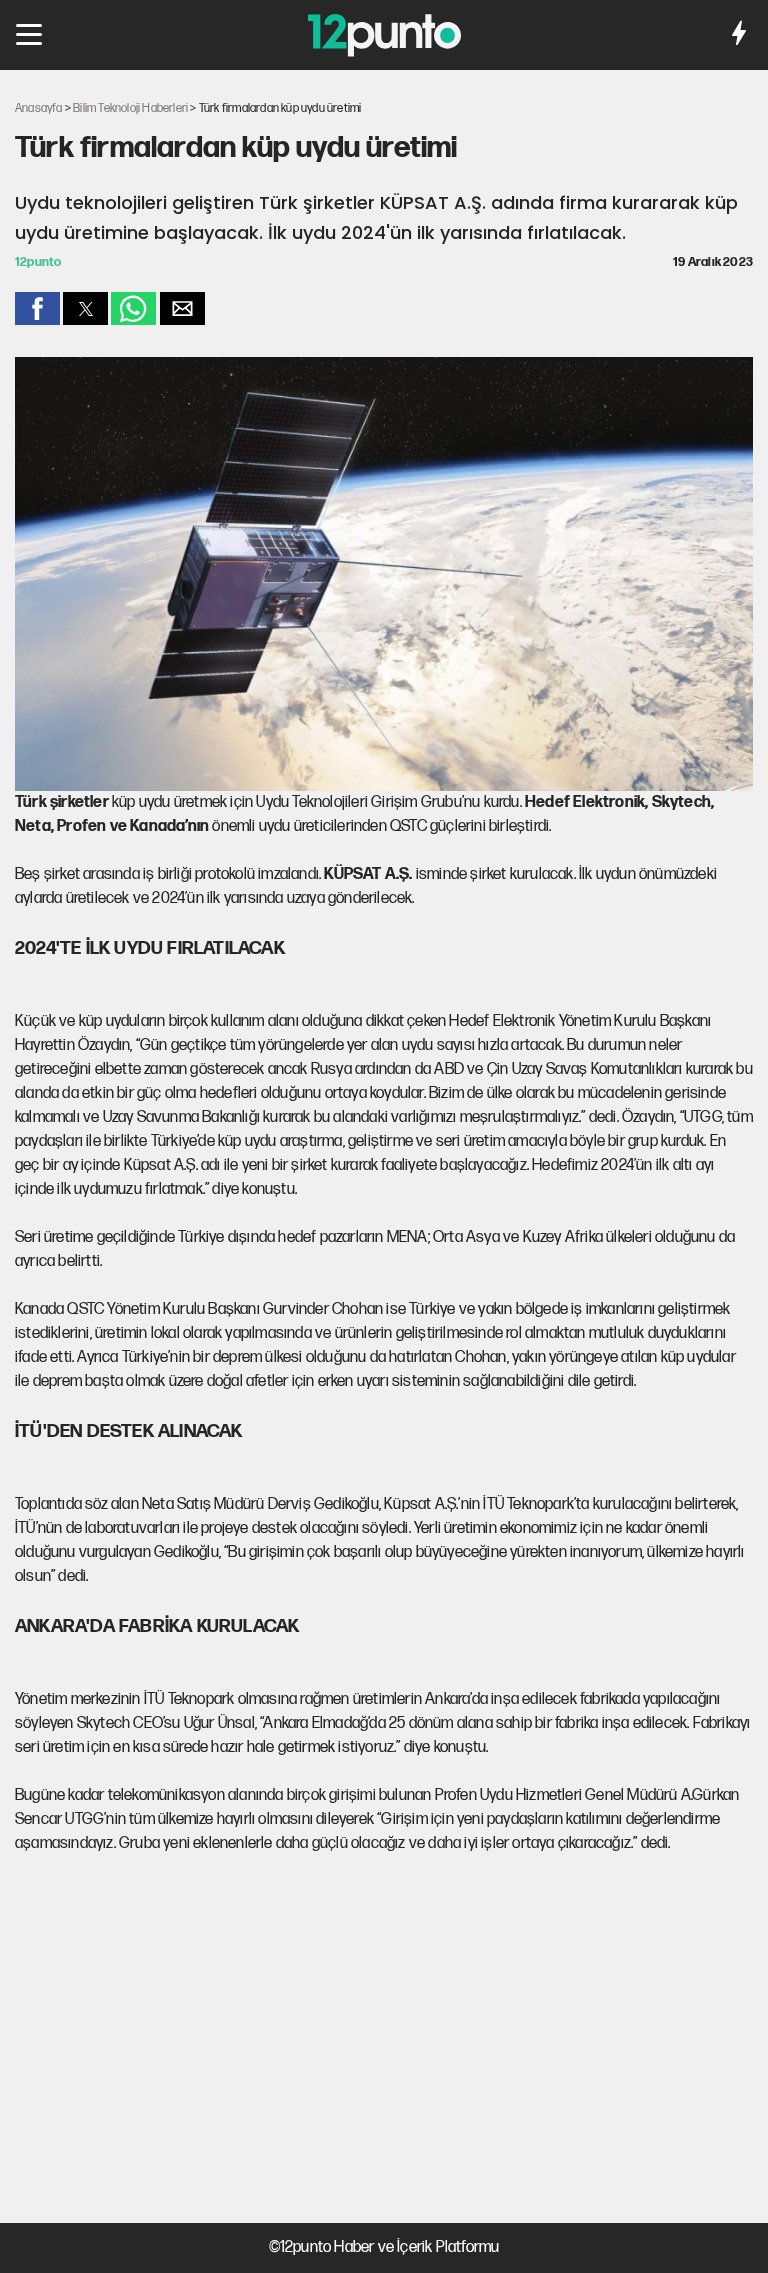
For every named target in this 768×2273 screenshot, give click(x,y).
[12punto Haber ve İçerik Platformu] (384, 40)
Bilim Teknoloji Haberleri (130, 108)
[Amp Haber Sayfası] (738, 36)
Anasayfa (39, 108)
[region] (384, 2040)
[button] (29, 34)
